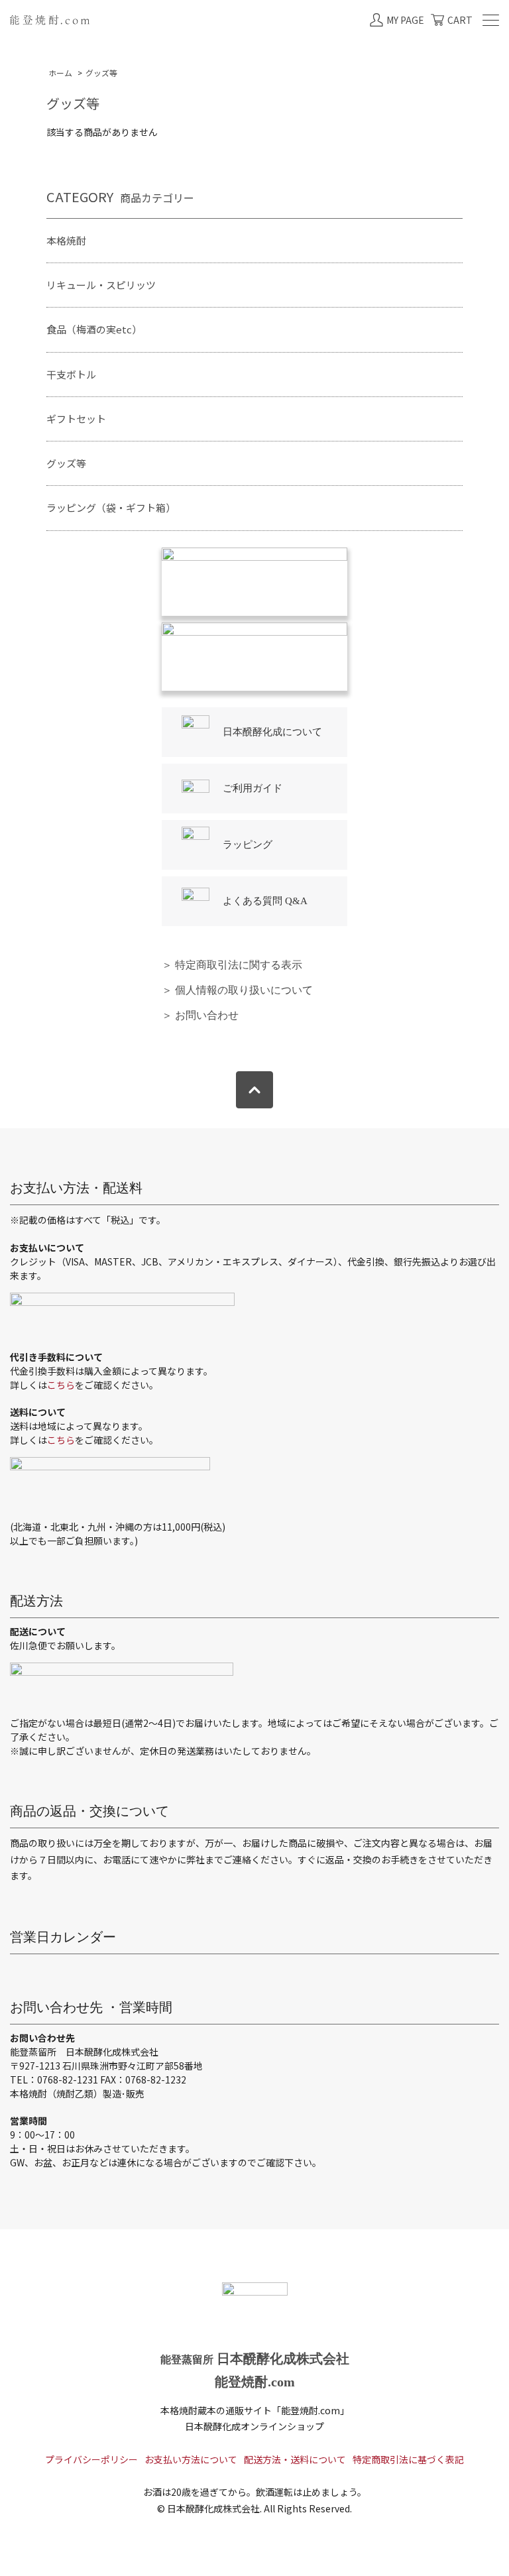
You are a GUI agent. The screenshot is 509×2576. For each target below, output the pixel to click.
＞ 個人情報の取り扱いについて (237, 990)
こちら (61, 1385)
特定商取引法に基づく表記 (408, 2459)
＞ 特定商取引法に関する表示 (232, 965)
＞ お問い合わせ (200, 1015)
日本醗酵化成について (272, 732)
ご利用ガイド (253, 788)
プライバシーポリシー (91, 2459)
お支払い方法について (191, 2459)
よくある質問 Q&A (265, 901)
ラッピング (248, 845)
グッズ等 (101, 73)
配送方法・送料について (295, 2459)
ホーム (60, 73)
